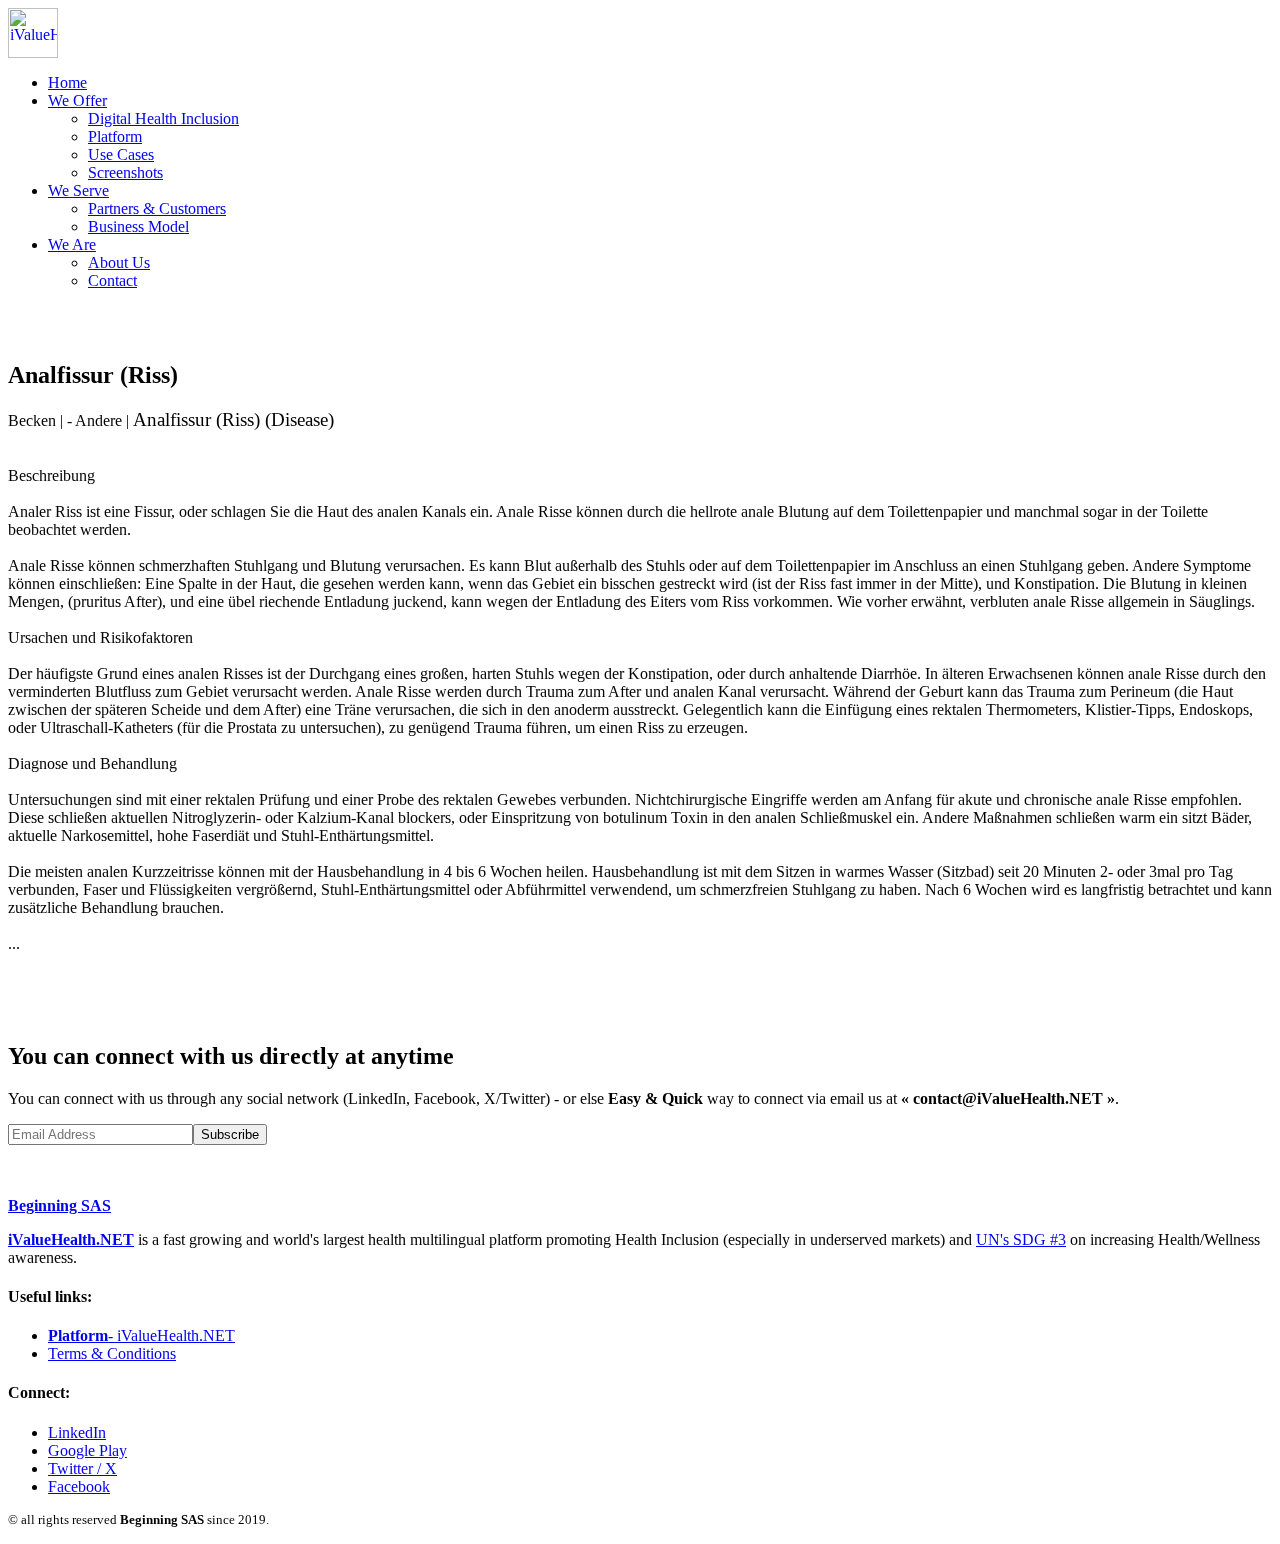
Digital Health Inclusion (163, 118)
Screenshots (125, 172)
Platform (115, 136)
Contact (112, 280)
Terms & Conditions (112, 1353)
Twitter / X (82, 1468)
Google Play (87, 1450)
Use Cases (121, 154)
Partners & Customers (157, 208)
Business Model (138, 226)
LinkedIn (77, 1432)
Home (67, 82)
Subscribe (230, 1134)
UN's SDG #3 (1021, 1239)
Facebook (79, 1486)
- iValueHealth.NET (141, 1335)
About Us (119, 262)
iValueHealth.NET (71, 1239)
